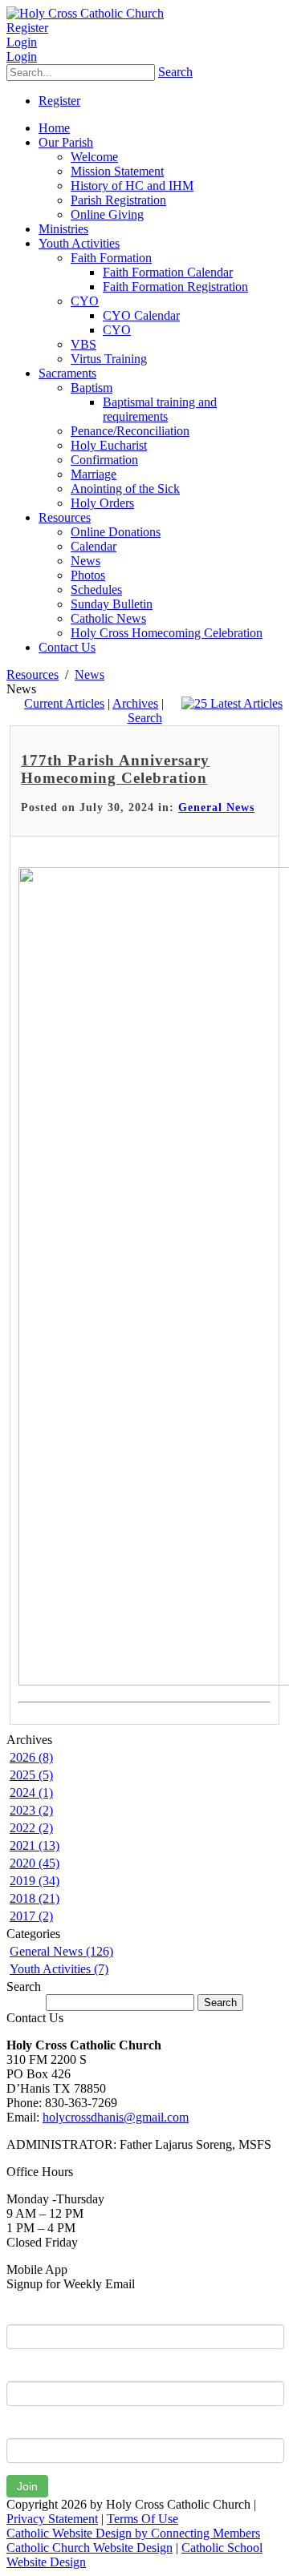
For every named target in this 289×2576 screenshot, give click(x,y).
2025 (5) (31, 1775)
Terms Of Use (142, 2519)
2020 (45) (35, 1863)
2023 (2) (31, 1810)
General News (216, 808)
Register (27, 28)
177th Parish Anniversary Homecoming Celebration (115, 769)
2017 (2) (31, 1916)
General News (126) (61, 1951)
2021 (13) (35, 1845)
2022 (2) (31, 1828)
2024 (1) (31, 1793)
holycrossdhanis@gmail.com (116, 2117)
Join (27, 2486)
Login (22, 42)
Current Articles (64, 703)
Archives (135, 703)
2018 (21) (35, 1898)
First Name (36, 2312)
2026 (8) (31, 1757)
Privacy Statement (52, 2519)
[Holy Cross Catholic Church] (85, 13)
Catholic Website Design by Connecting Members (133, 2533)
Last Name (35, 2369)
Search (175, 72)
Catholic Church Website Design (90, 2548)
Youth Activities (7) (59, 1969)
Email (21, 2426)
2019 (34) (35, 1881)
